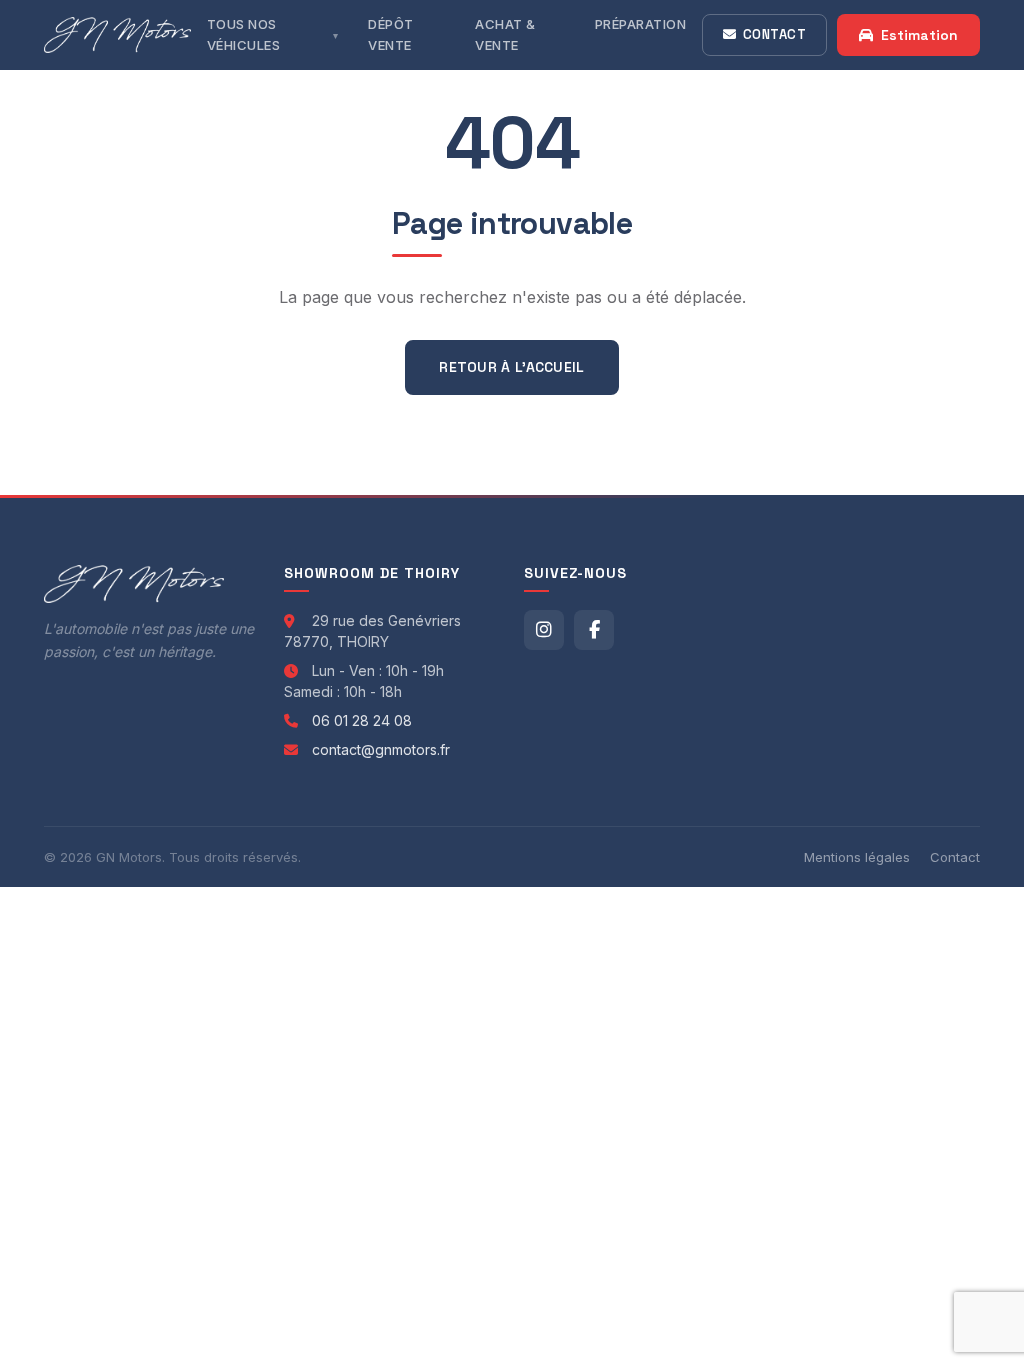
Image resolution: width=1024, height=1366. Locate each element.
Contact (775, 34)
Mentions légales (857, 857)
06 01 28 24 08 (362, 720)
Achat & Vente (505, 34)
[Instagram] (544, 630)
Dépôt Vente (391, 34)
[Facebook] (594, 630)
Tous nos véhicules (244, 34)
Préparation (641, 24)
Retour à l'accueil (511, 367)
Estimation (919, 35)
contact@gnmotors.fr (381, 749)
